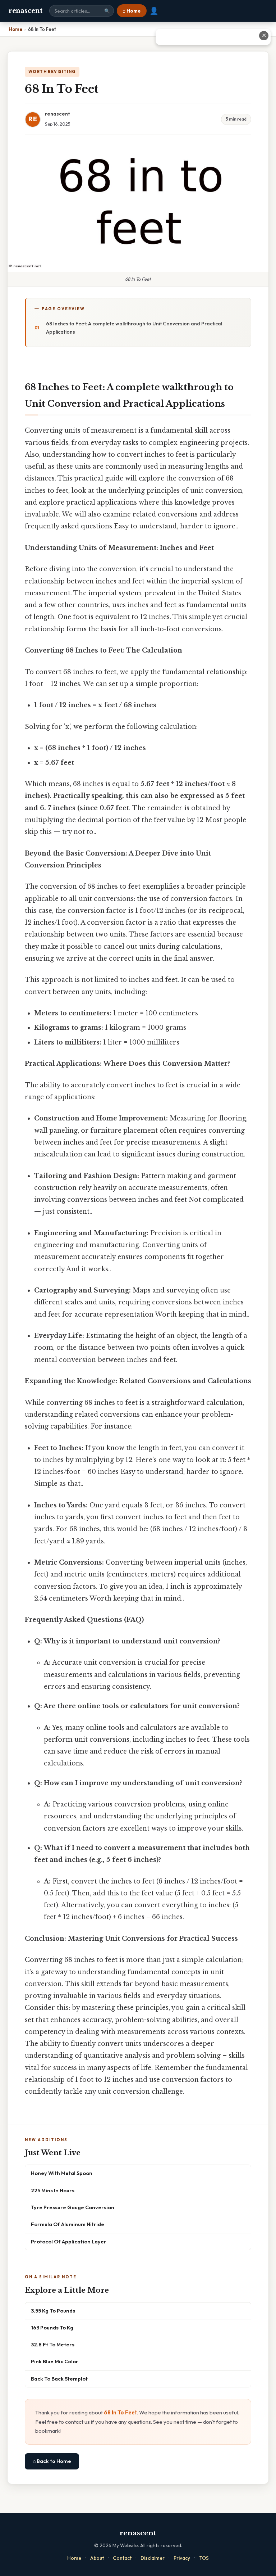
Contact (122, 2558)
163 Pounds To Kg (52, 2327)
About (97, 2558)
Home (74, 2558)
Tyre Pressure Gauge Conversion (73, 2207)
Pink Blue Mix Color (55, 2361)
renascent (25, 11)
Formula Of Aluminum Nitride (68, 2224)
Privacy (182, 2558)
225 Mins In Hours (53, 2190)
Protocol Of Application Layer (69, 2241)
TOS (204, 2558)
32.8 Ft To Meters (53, 2344)
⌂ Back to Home (52, 2461)
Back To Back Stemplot (59, 2379)
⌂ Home (132, 11)
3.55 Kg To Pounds (53, 2311)
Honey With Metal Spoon (62, 2173)
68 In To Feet (120, 2412)
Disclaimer (153, 2558)
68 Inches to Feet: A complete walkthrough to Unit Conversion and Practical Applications (134, 328)
